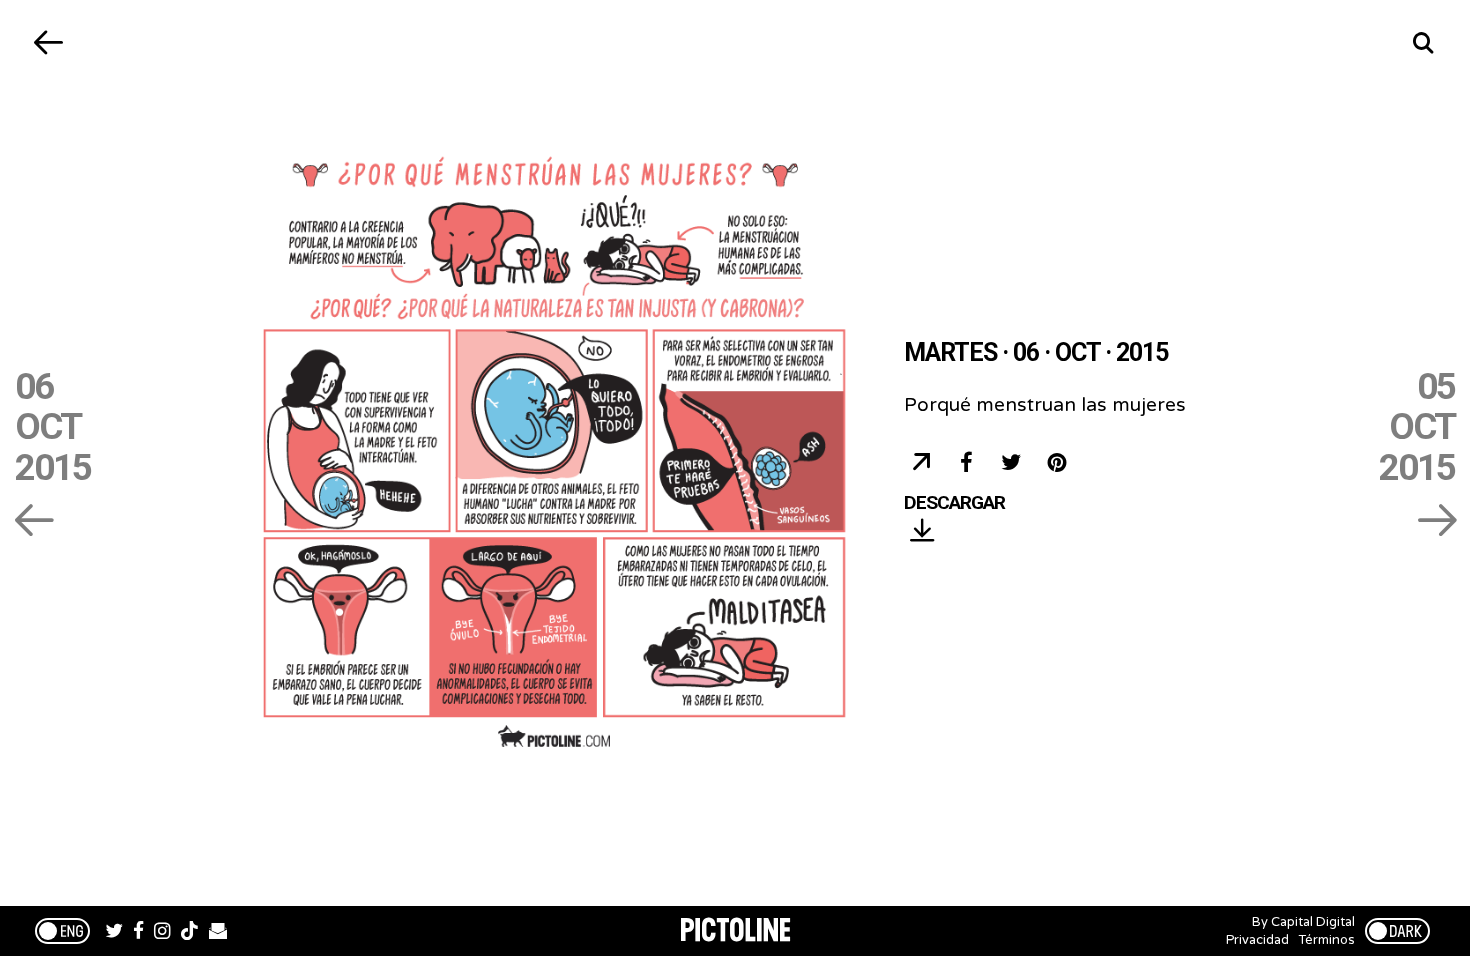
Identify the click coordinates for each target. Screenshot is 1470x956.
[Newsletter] (218, 933)
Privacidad (1257, 940)
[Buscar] (1422, 42)
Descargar (954, 503)
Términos (1327, 940)
